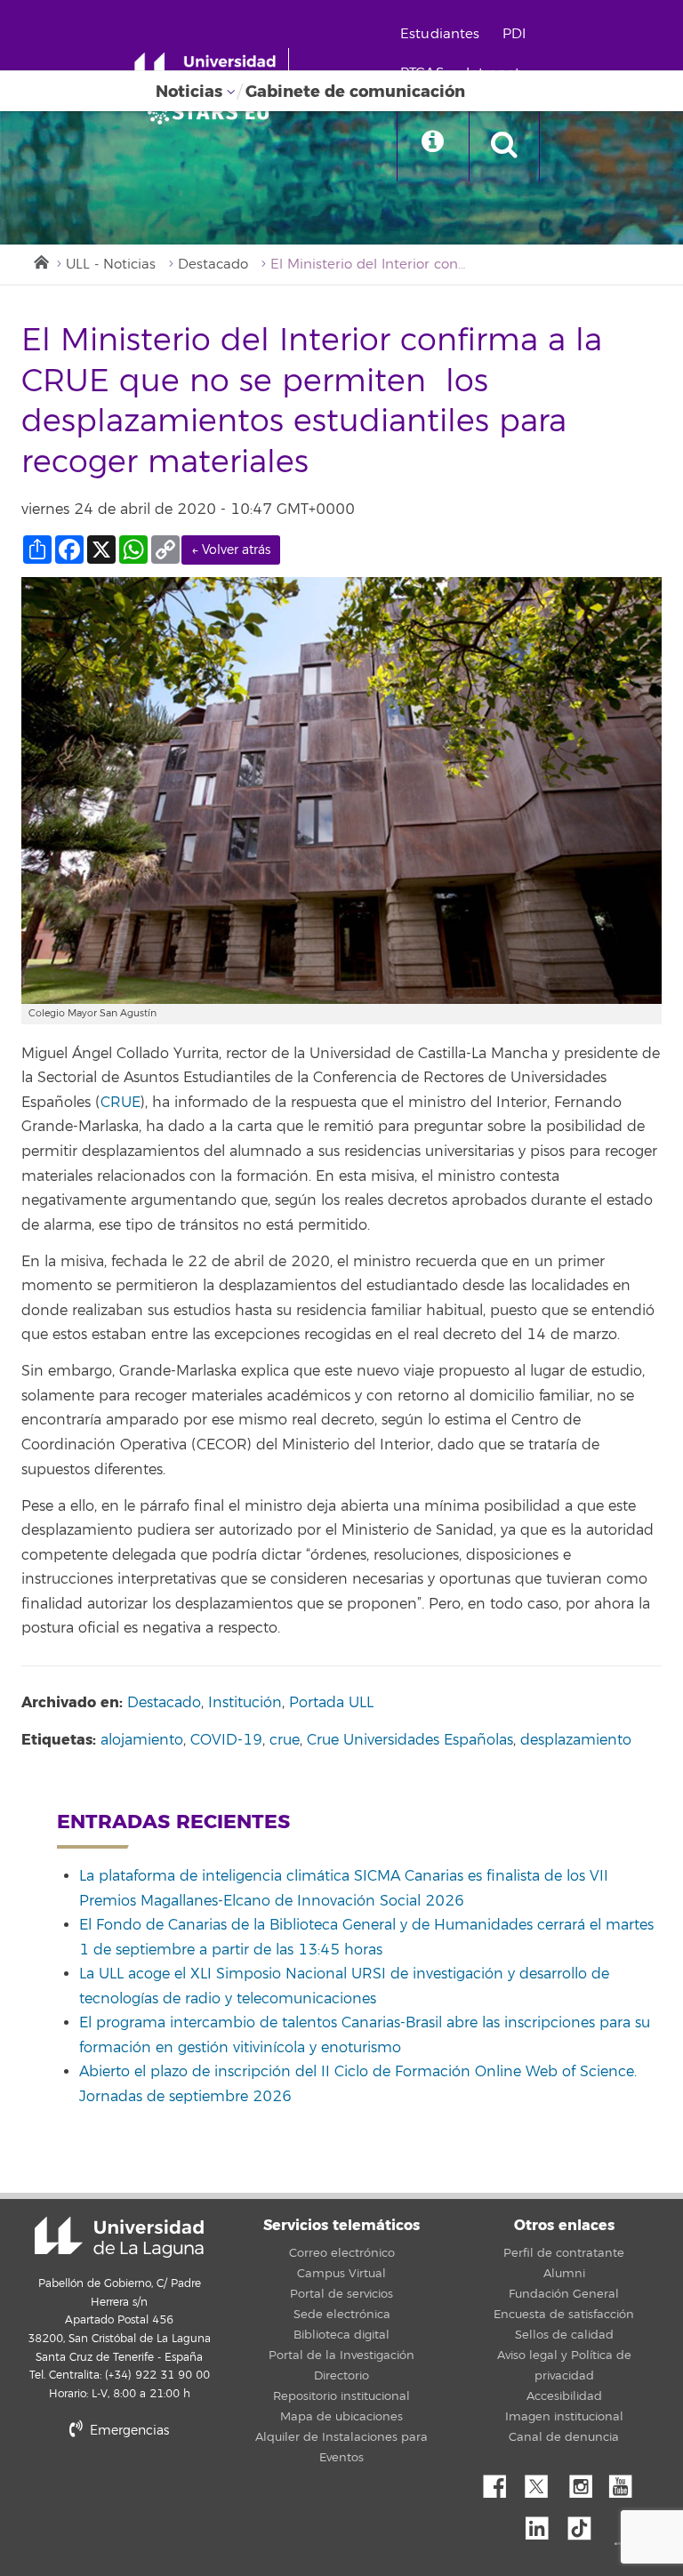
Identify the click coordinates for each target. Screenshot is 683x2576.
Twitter (543, 2482)
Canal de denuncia (564, 2437)
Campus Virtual (341, 2274)
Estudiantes (440, 34)
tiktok (585, 2524)
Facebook (502, 2482)
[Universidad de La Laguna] (213, 112)
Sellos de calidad (564, 2335)
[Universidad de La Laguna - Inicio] (211, 69)
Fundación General (564, 2294)
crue (285, 1740)
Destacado (213, 265)
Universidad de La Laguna (119, 2237)
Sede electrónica (342, 2315)
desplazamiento (576, 1740)
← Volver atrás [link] (231, 550)
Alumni (564, 2274)
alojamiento (142, 1740)
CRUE (121, 1103)
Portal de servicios (341, 2294)
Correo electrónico (342, 2253)
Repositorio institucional (341, 2396)
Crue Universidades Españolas (410, 1740)
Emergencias (128, 2431)
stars (155, 2491)
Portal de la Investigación (341, 2355)
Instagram (585, 2482)
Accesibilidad (564, 2396)
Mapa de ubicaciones (341, 2417)
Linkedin (543, 2524)
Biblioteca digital (341, 2335)
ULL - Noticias (111, 265)
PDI (514, 34)
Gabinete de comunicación (355, 92)
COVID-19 (226, 1740)
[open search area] (504, 146)
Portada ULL (331, 1703)
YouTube (627, 2482)
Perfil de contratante (564, 2253)
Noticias (189, 92)
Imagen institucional (564, 2417)
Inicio (40, 261)
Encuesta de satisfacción (564, 2315)
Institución (245, 1703)
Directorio (341, 2376)
